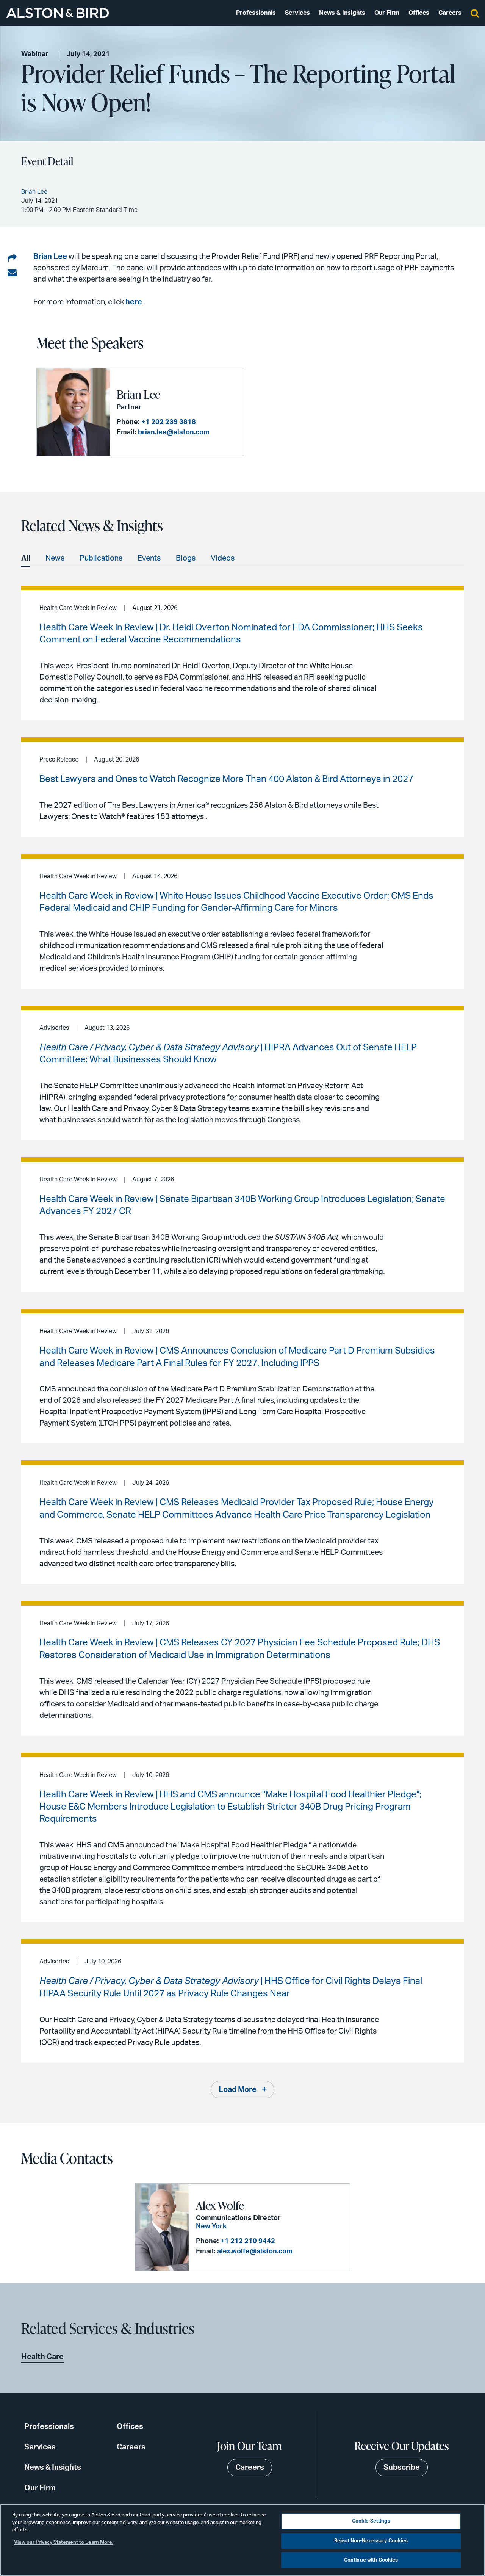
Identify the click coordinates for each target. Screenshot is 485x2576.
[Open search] (475, 13)
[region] (242, 2540)
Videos (223, 558)
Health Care (42, 2357)
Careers (450, 13)
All (26, 558)
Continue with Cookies (371, 2560)
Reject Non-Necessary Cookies (371, 2541)
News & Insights (342, 13)
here (134, 302)
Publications (101, 558)
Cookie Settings (371, 2521)
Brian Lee (50, 257)
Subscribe (402, 2468)
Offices (419, 13)
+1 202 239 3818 (169, 422)
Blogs (186, 558)
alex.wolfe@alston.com (255, 2252)
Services (297, 13)
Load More (238, 2090)
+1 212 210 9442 (248, 2241)
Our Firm (387, 13)
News (55, 558)
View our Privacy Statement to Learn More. (64, 2542)
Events (149, 558)
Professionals (256, 13)
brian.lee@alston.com (174, 432)
